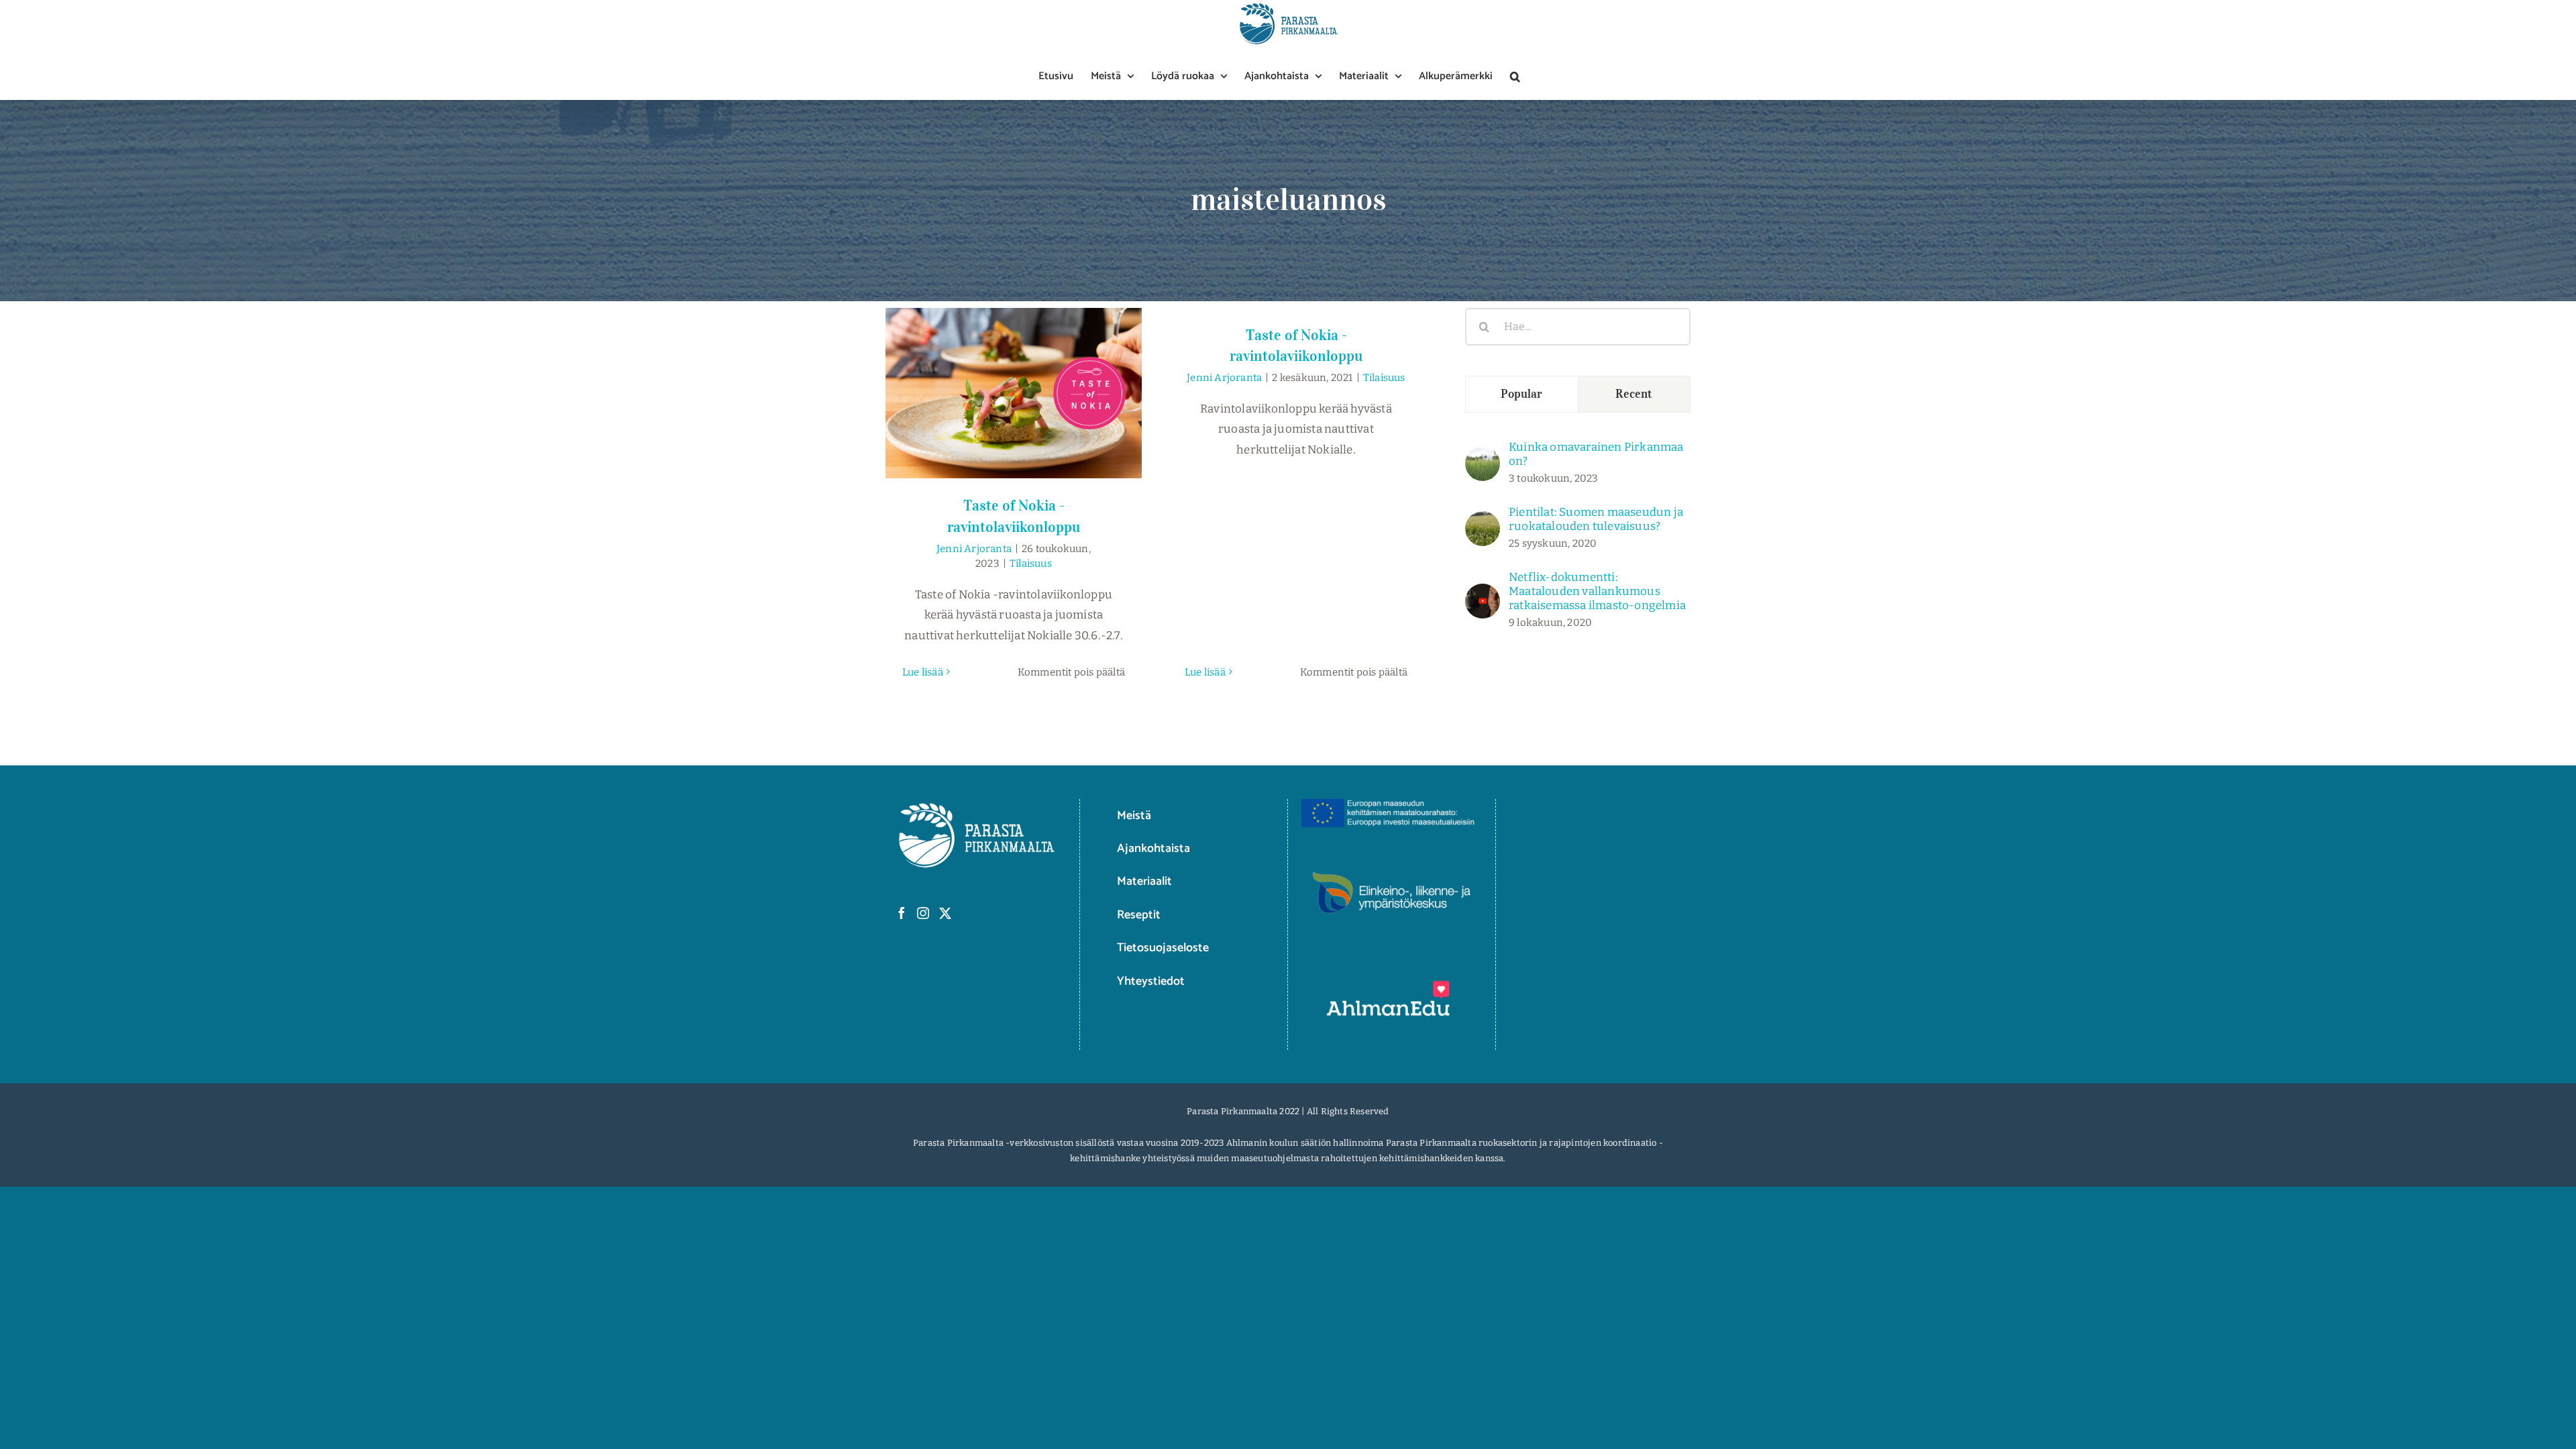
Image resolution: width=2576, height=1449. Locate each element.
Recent (1634, 394)
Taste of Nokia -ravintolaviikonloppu (1014, 380)
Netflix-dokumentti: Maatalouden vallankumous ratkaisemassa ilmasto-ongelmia (1597, 591)
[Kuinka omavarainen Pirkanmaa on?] (1483, 456)
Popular (1522, 394)
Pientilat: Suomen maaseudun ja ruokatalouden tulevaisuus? (1596, 519)
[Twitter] (945, 913)
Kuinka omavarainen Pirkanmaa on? (1596, 454)
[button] (1515, 76)
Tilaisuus (1031, 563)
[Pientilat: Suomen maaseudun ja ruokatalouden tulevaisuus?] (1483, 521)
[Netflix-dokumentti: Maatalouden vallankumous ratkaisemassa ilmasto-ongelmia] (1483, 593)
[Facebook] (902, 913)
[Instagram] (923, 913)
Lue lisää (923, 672)
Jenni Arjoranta (974, 549)
